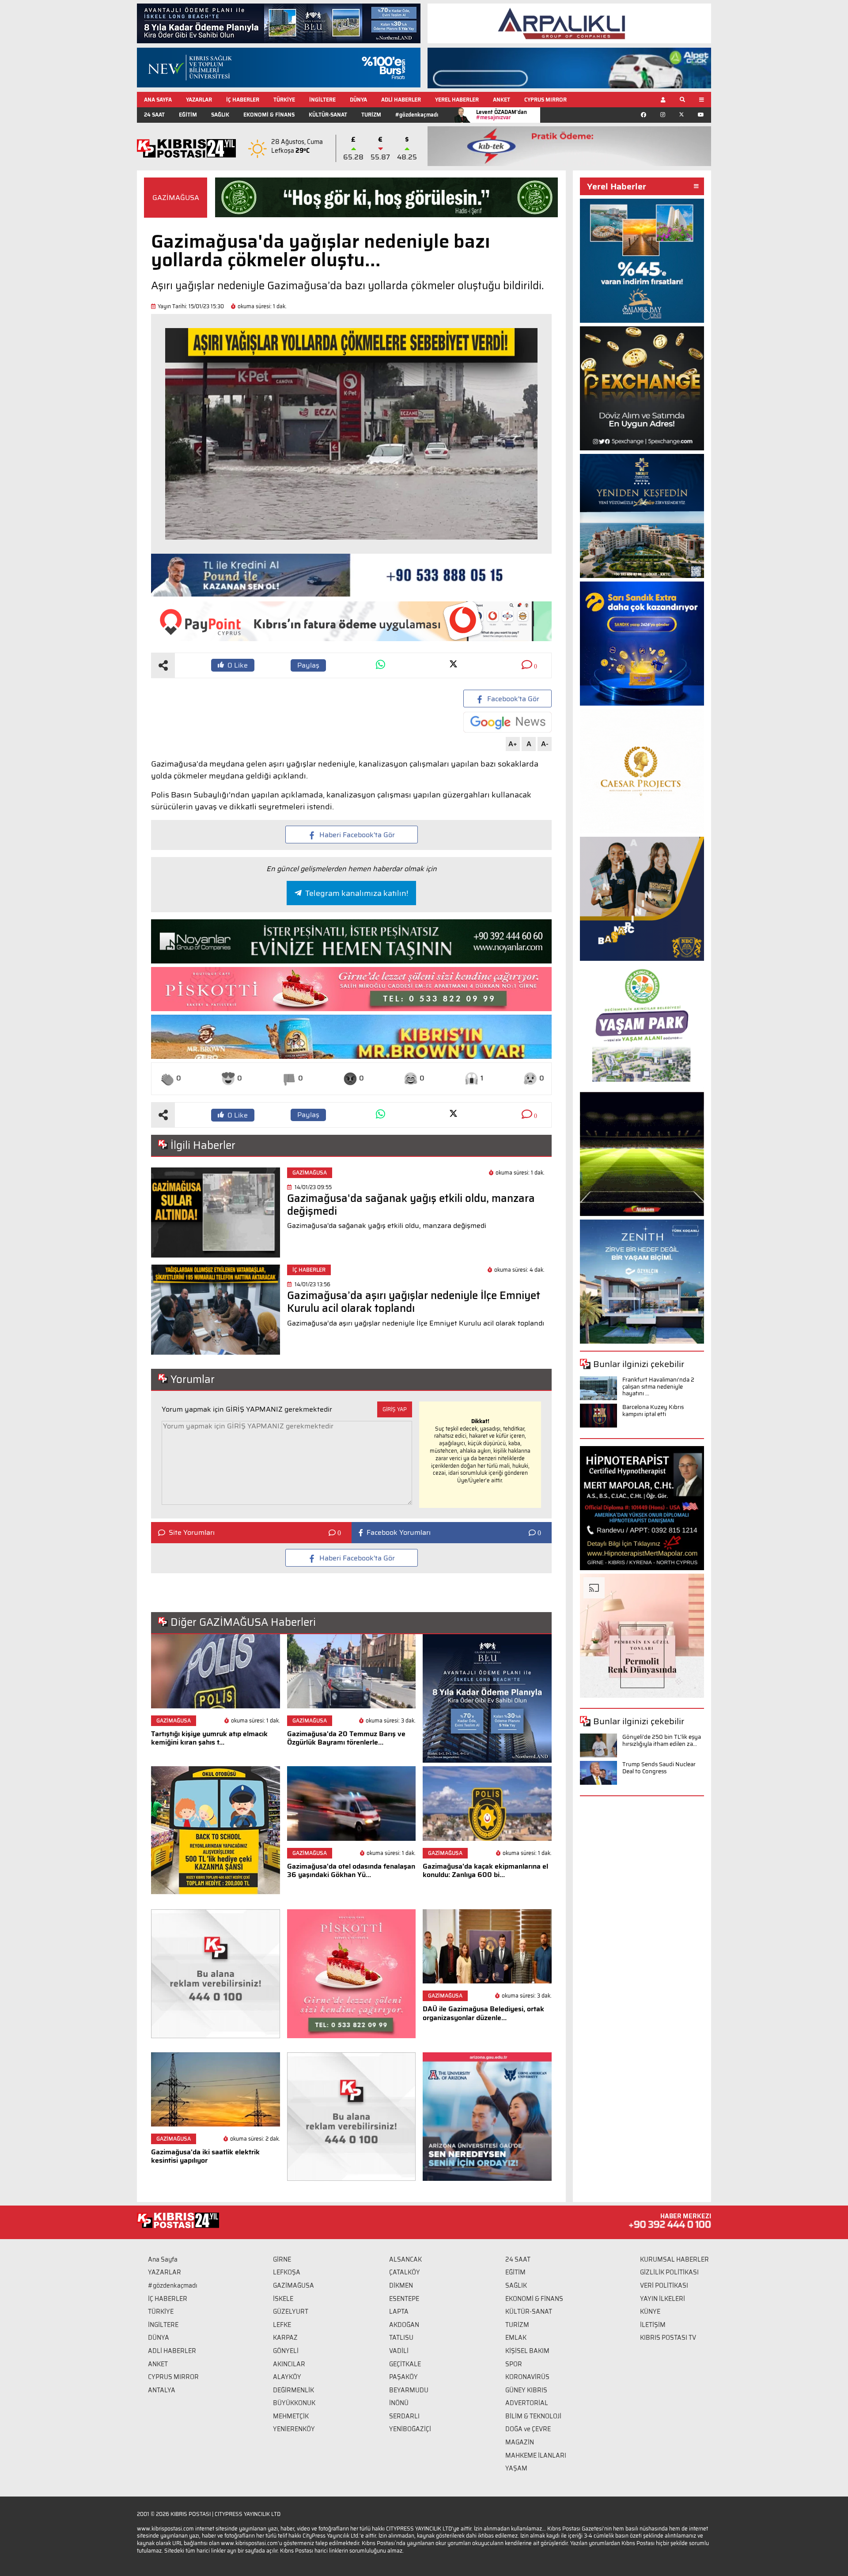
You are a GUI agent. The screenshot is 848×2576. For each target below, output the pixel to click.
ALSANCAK (405, 2259)
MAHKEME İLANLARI (536, 2455)
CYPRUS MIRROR (545, 100)
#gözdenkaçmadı (417, 115)
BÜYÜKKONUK (294, 2403)
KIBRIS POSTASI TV (668, 2338)
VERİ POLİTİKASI (664, 2285)
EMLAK (516, 2338)
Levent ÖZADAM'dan (502, 115)
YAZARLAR (199, 100)
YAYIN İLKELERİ (662, 2299)
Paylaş (308, 665)
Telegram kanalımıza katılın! (357, 893)
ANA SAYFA (158, 100)
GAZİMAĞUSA (176, 198)
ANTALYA (162, 2390)
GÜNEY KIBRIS (526, 2390)
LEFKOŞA (287, 2272)
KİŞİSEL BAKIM (527, 2351)
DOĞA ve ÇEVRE (528, 2429)
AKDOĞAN (404, 2325)
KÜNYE (650, 2312)
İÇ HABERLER (243, 100)
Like (238, 665)
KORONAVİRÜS (527, 2377)
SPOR (514, 2364)
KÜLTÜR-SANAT (328, 115)
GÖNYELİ (286, 2351)
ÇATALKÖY (405, 2272)
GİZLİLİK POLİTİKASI (669, 2272)
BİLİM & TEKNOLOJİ (533, 2416)
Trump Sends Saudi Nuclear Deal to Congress (659, 1768)
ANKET (502, 100)
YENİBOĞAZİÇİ (410, 2429)
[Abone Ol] (507, 722)
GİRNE (282, 2259)
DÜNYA (358, 100)
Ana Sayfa (163, 2259)
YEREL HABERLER (457, 100)
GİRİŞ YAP (395, 1409)
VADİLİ (399, 2351)
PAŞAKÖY (403, 2377)
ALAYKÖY (287, 2377)
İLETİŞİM (653, 2325)
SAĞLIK (220, 115)
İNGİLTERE (322, 100)
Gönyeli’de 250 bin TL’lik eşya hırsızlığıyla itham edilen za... (662, 1740)
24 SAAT (154, 115)
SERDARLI (404, 2416)
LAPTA (399, 2312)
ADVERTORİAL (527, 2403)
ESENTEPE (404, 2299)
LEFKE (282, 2325)
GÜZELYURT (291, 2312)
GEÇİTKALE (405, 2364)
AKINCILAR (289, 2364)
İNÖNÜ (399, 2403)
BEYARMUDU (409, 2390)
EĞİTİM (188, 115)
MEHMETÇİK (291, 2416)
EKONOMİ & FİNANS (269, 115)
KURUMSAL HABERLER (674, 2259)
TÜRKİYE (284, 100)
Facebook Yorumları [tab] (399, 1533)
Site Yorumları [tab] (192, 1533)
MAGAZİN (520, 2442)
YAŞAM (516, 2468)
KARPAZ (285, 2338)
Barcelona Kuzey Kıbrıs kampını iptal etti (653, 1411)
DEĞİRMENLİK (293, 2390)
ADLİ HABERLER (401, 100)
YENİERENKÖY (294, 2429)
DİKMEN (401, 2285)
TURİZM (371, 115)
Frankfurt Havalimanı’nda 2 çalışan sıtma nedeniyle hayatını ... (658, 1386)
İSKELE (283, 2299)
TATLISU (401, 2338)
